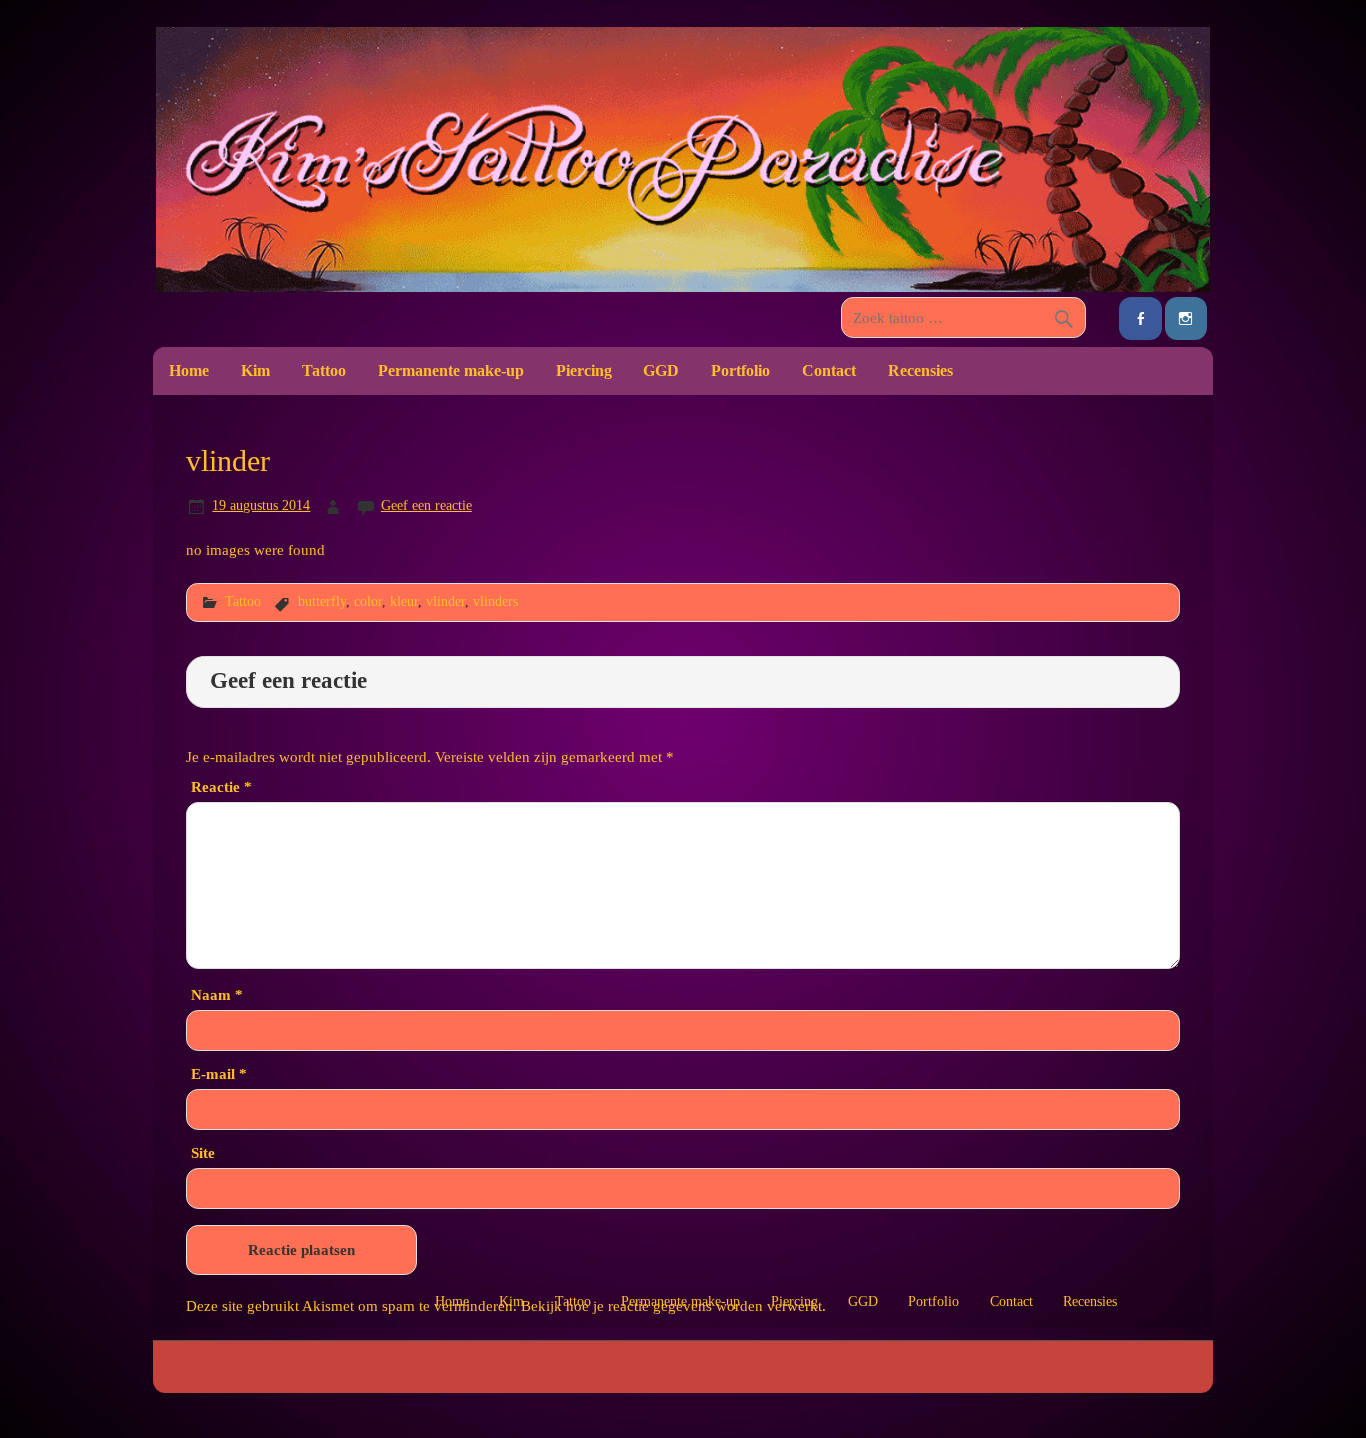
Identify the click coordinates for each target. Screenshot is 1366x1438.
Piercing (584, 370)
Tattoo (324, 370)
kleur (404, 601)
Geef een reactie (426, 505)
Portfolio (740, 370)
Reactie (221, 786)
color (368, 601)
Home (189, 370)
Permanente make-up (451, 370)
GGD (661, 370)
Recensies (920, 370)
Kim (255, 370)
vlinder (445, 601)
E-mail (219, 1073)
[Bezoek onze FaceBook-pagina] (1140, 318)
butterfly (322, 601)
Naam (217, 994)
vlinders (495, 601)
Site (203, 1152)
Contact (829, 370)
